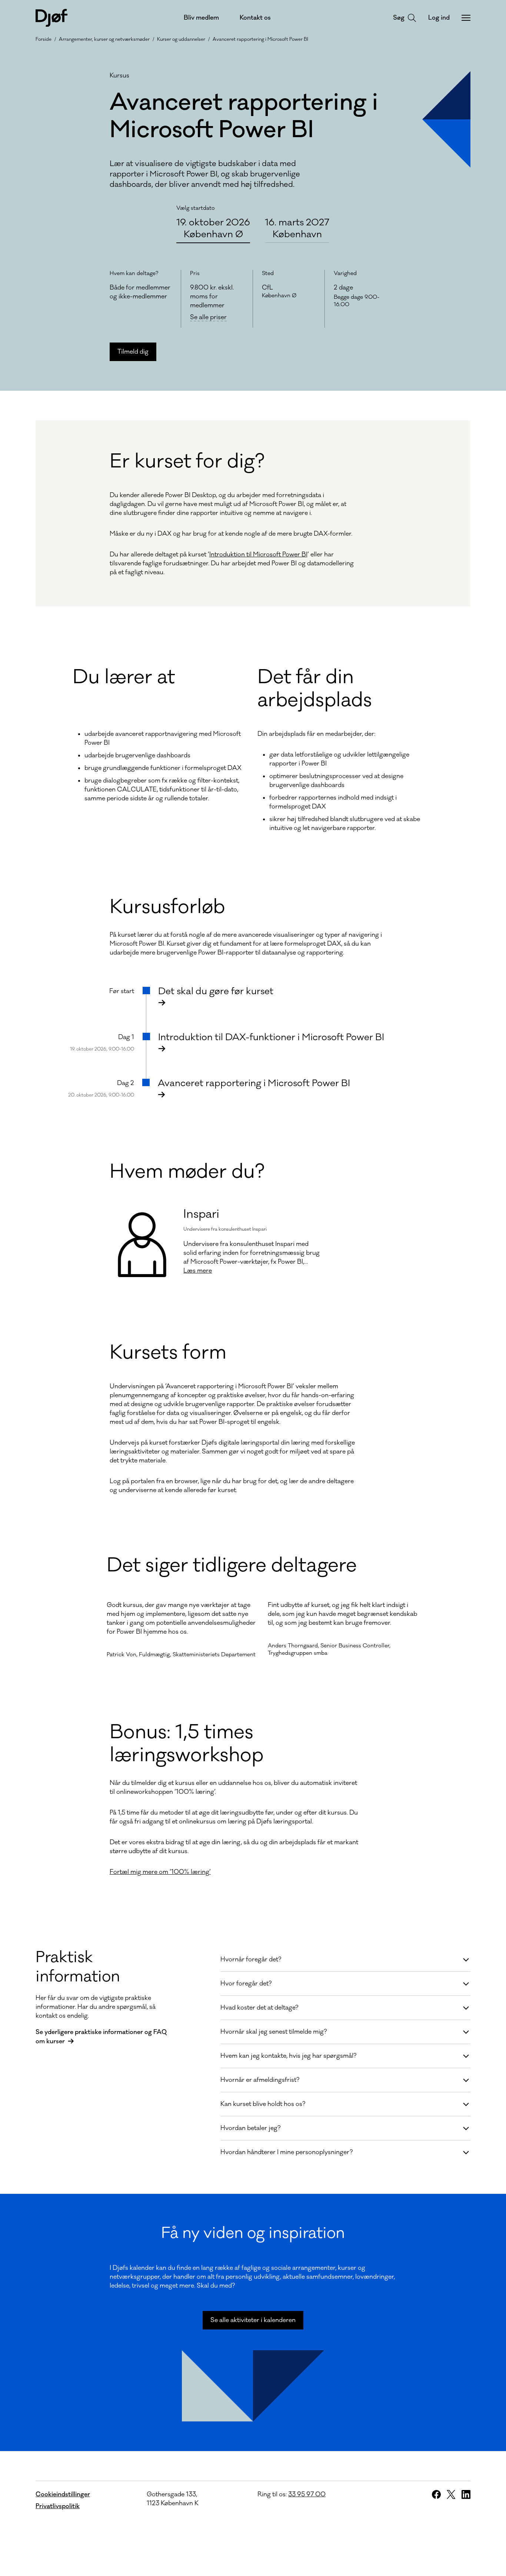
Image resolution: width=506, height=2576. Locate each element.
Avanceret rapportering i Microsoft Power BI (260, 39)
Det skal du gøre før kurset (216, 991)
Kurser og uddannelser (181, 39)
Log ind (439, 18)
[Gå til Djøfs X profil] (451, 2494)
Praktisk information (78, 1967)
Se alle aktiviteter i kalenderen (253, 2320)
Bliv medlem (201, 18)
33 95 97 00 (307, 2494)
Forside (44, 39)
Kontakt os (255, 18)
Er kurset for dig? (187, 462)
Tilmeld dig (133, 352)
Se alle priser (208, 318)
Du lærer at (124, 677)
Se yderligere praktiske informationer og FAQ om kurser (101, 2037)
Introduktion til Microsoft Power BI (258, 555)
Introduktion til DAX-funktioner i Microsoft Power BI (271, 1037)
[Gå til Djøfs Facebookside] (436, 2494)
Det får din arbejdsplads (315, 689)
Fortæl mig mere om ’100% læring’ (160, 1872)
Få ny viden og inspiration (253, 2233)
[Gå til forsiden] (51, 18)
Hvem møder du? (187, 1172)
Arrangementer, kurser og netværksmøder (104, 39)
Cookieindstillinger (63, 2494)
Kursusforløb (167, 907)
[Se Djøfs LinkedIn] (466, 2494)
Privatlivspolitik (58, 2506)
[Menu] (466, 18)
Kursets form (168, 1353)
